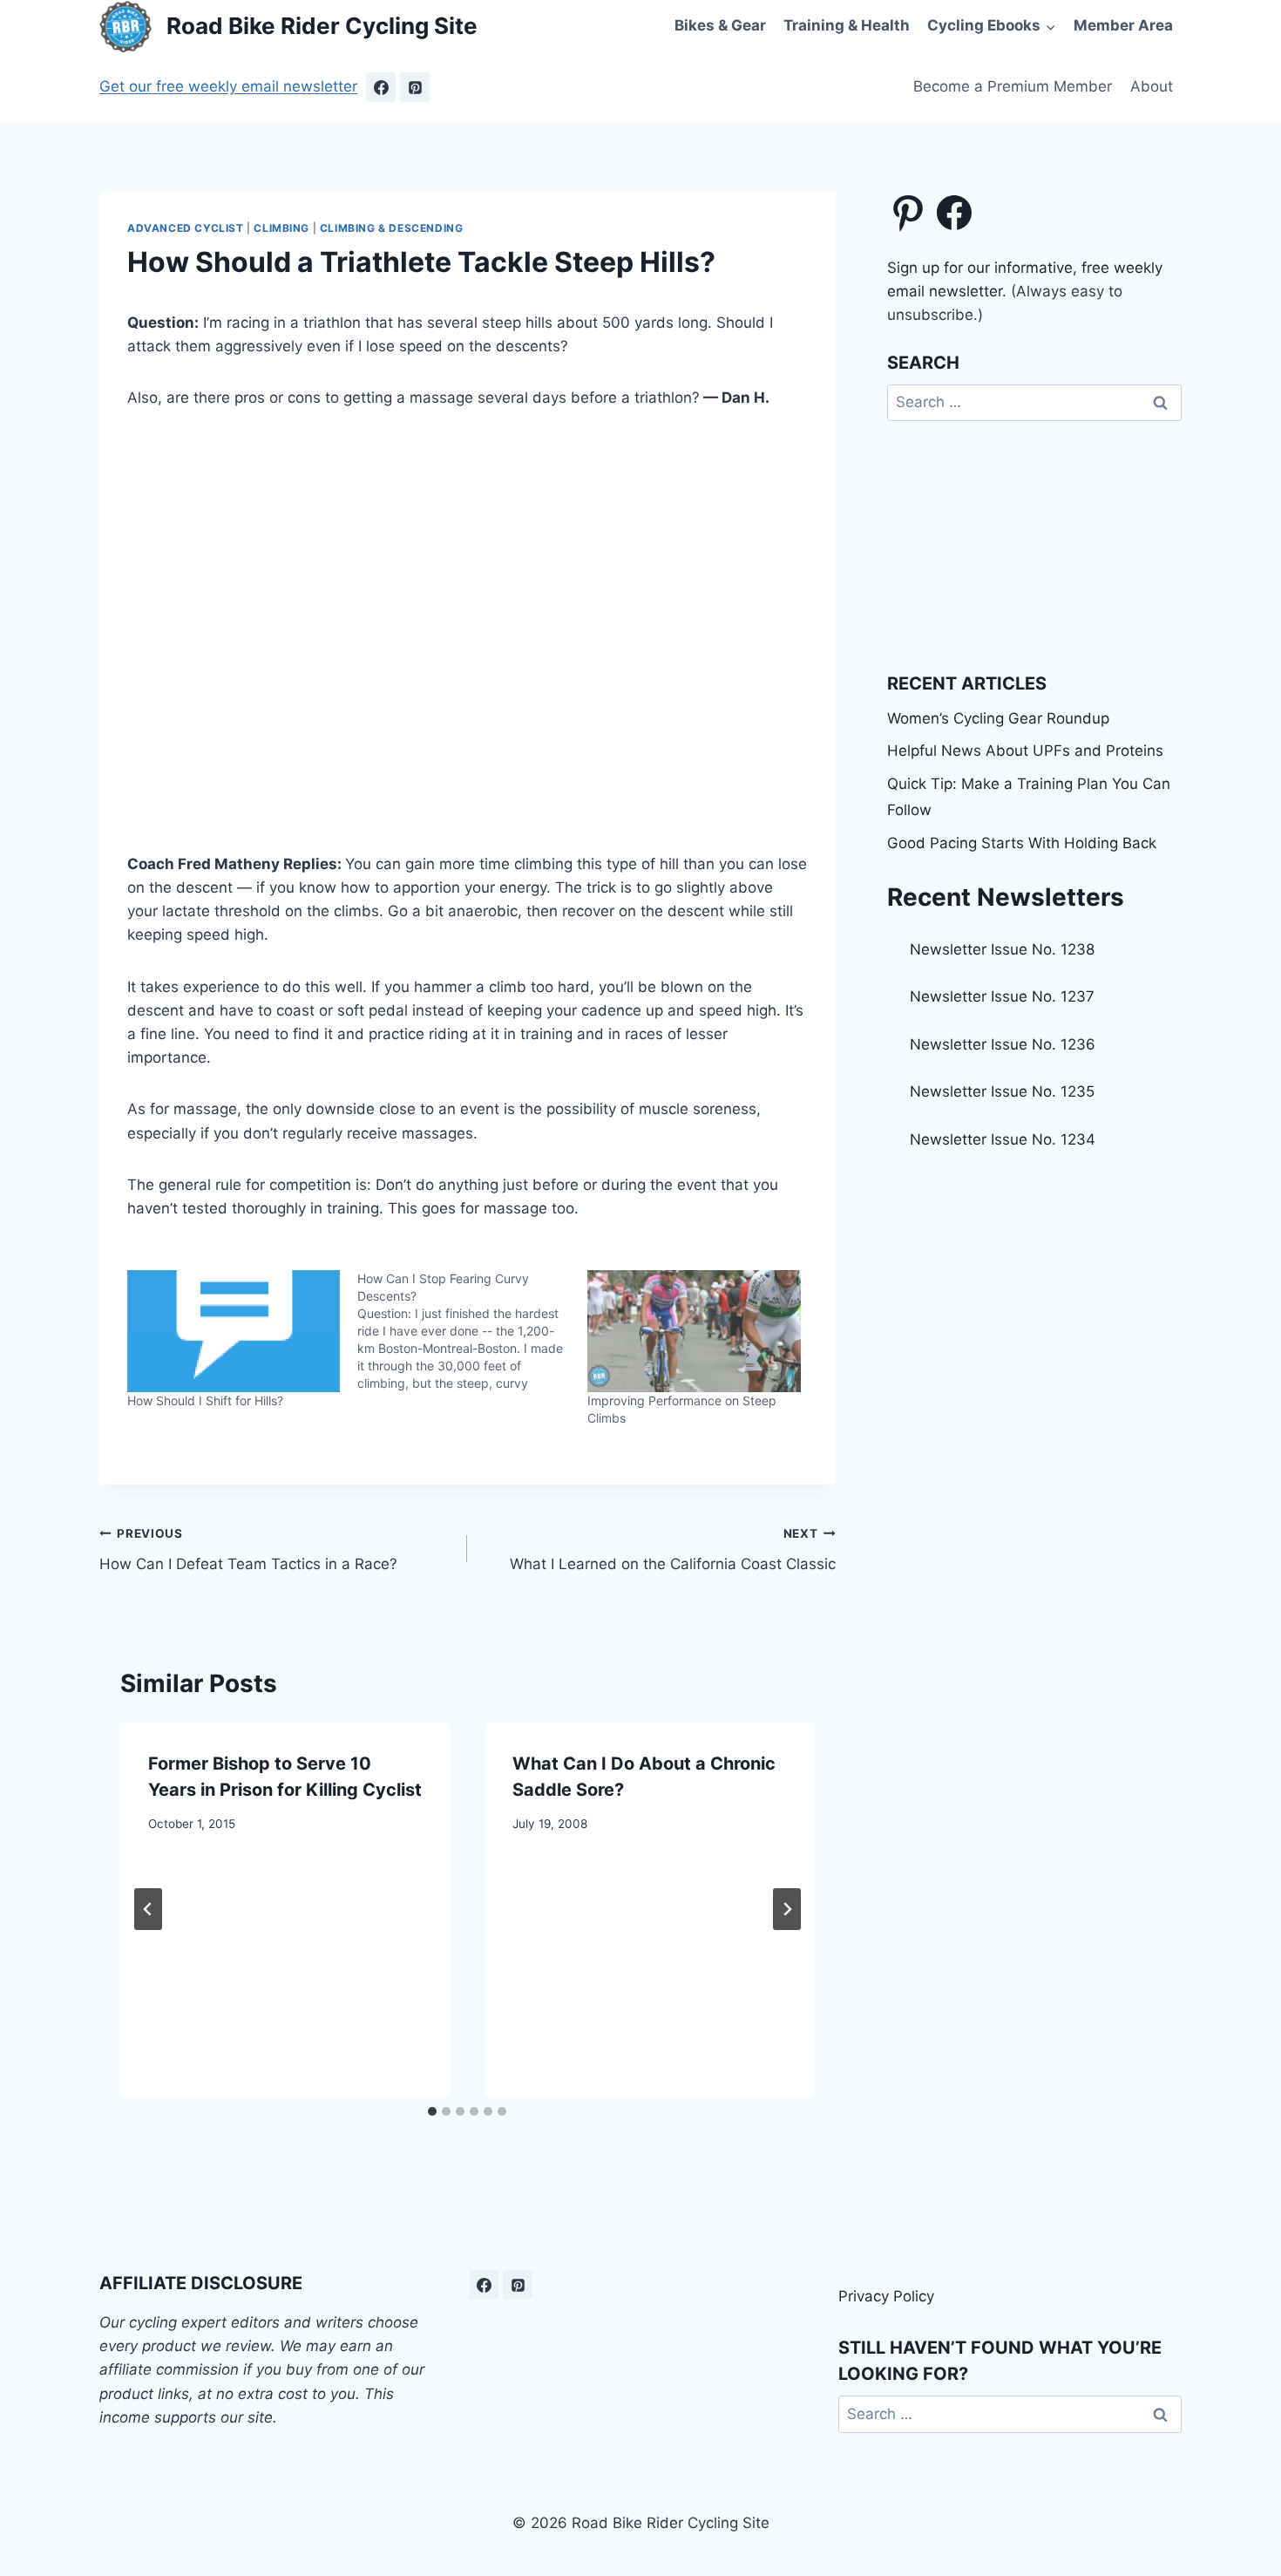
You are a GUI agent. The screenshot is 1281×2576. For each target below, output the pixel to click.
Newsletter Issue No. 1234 (1003, 1139)
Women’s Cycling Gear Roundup (998, 718)
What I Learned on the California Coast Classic (672, 1550)
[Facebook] (381, 87)
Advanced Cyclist (186, 228)
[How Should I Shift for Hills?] (234, 1331)
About (1152, 86)
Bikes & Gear (720, 25)
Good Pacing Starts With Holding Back (1022, 843)
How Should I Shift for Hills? (205, 1400)
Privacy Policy (886, 2296)
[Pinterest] (415, 87)
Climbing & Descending (392, 228)
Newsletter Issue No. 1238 (1002, 949)
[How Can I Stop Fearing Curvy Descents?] (472, 1331)
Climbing (281, 228)
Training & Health (847, 25)
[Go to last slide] (148, 1909)
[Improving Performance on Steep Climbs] (694, 1331)
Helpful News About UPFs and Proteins (1025, 751)
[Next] (787, 1909)
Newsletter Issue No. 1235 (1002, 1091)
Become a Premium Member (1013, 86)
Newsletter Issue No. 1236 (1003, 1044)
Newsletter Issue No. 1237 (1002, 996)
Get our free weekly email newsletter (228, 86)
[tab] (432, 2111)
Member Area (1123, 25)
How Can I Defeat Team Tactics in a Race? (248, 1550)
